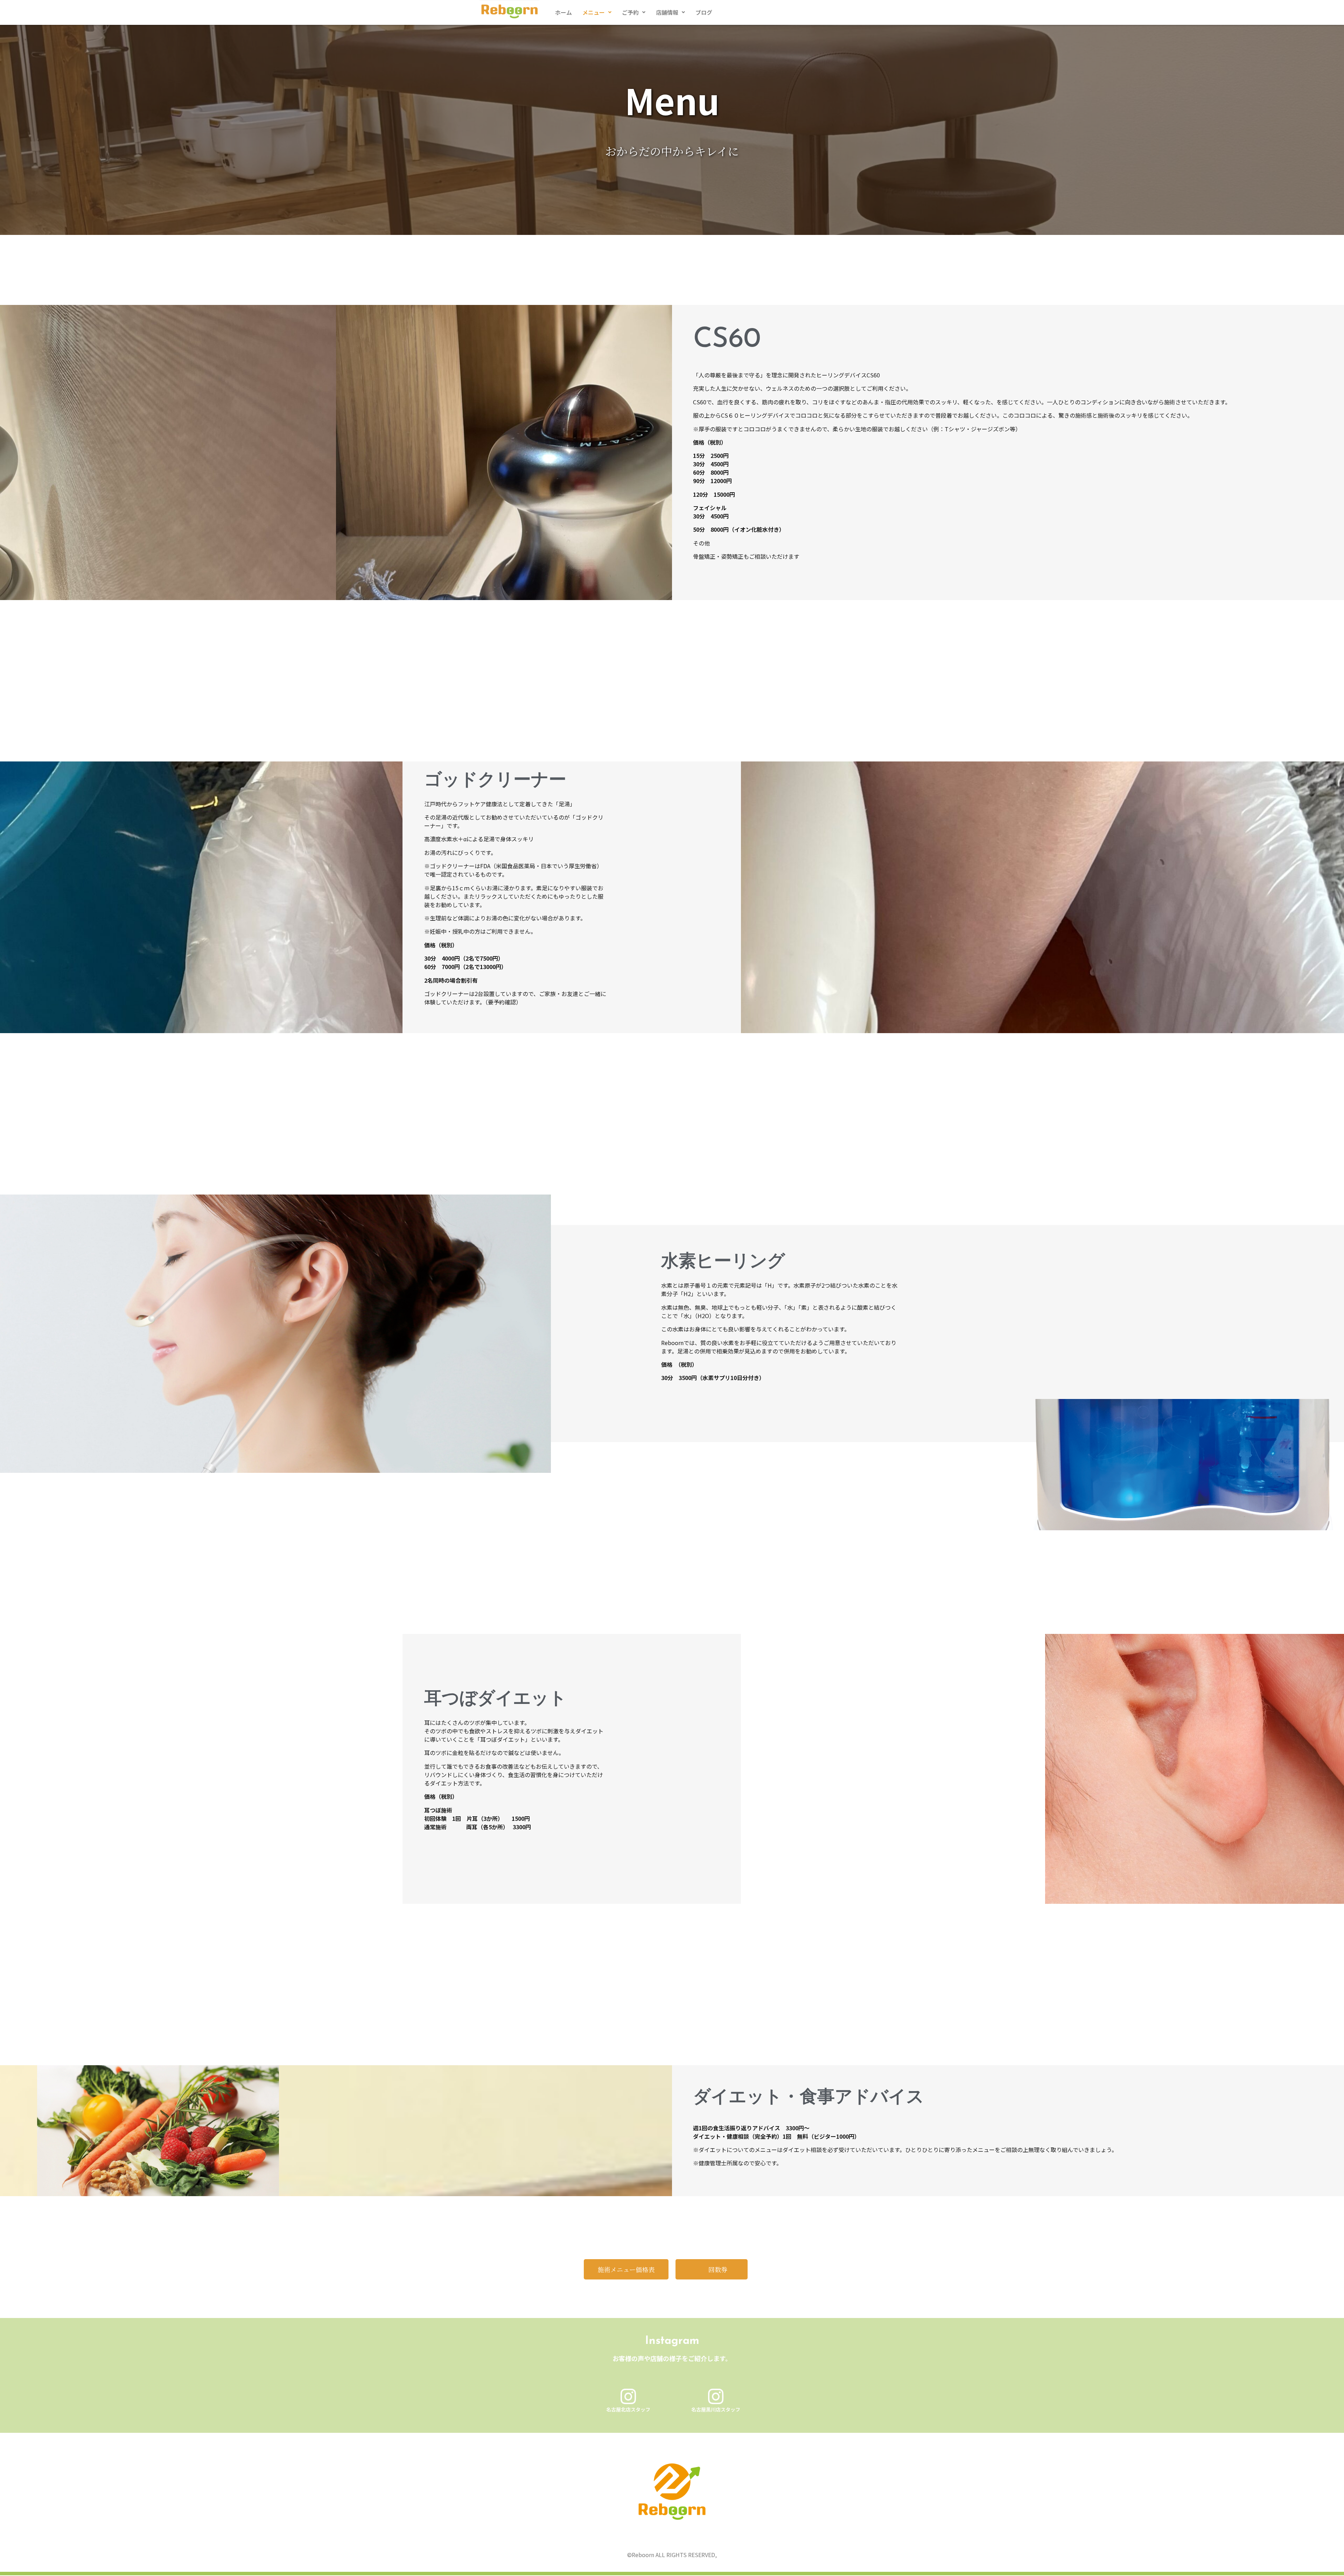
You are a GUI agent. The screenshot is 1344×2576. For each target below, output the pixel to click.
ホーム (563, 12)
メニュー (594, 12)
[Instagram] (628, 2396)
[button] (597, 12)
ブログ (704, 12)
